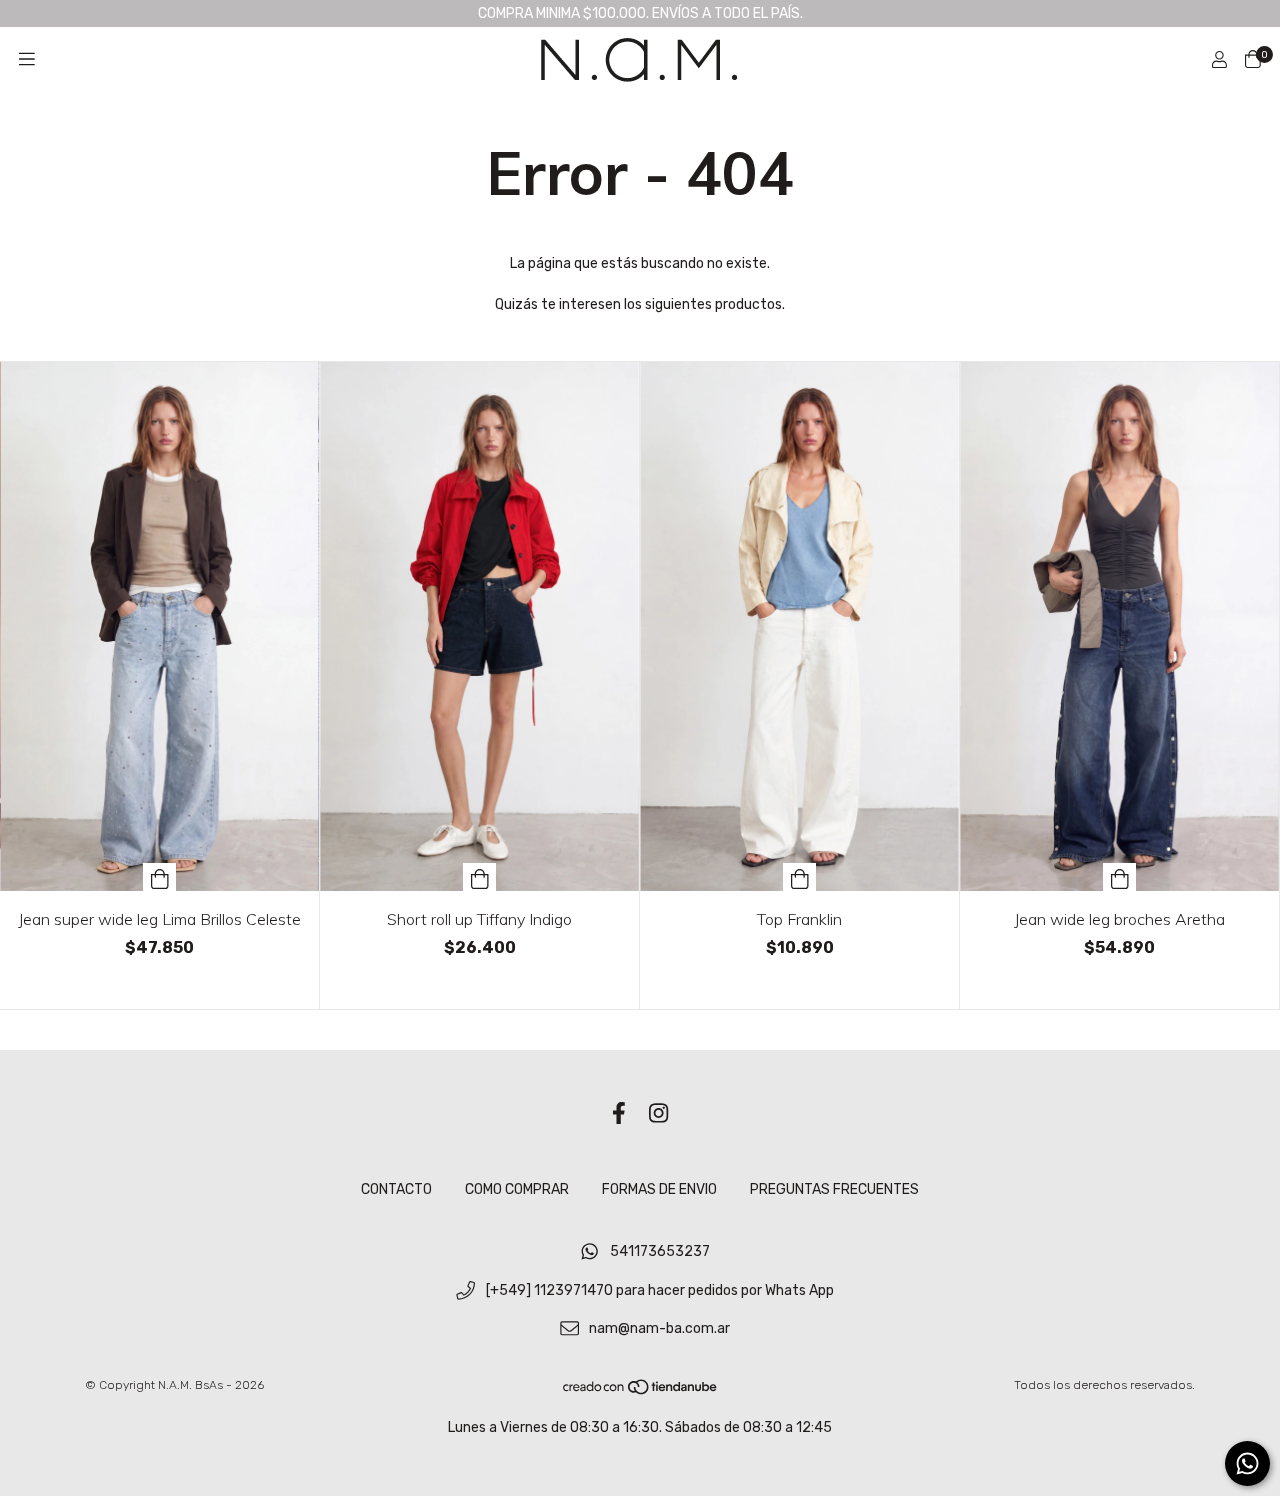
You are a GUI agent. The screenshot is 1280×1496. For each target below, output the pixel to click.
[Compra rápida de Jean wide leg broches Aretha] (1120, 877)
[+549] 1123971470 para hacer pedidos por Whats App (660, 1290)
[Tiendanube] (641, 1392)
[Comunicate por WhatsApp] (1247, 1463)
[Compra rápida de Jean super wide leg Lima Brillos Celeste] (160, 877)
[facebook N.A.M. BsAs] (619, 1113)
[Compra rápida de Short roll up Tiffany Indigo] (480, 877)
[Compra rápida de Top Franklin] (800, 877)
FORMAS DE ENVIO (659, 1189)
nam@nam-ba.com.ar (659, 1329)
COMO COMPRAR (517, 1189)
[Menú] (27, 60)
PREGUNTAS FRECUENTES (834, 1189)
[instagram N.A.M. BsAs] (658, 1113)
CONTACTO (396, 1189)
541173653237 (660, 1252)
